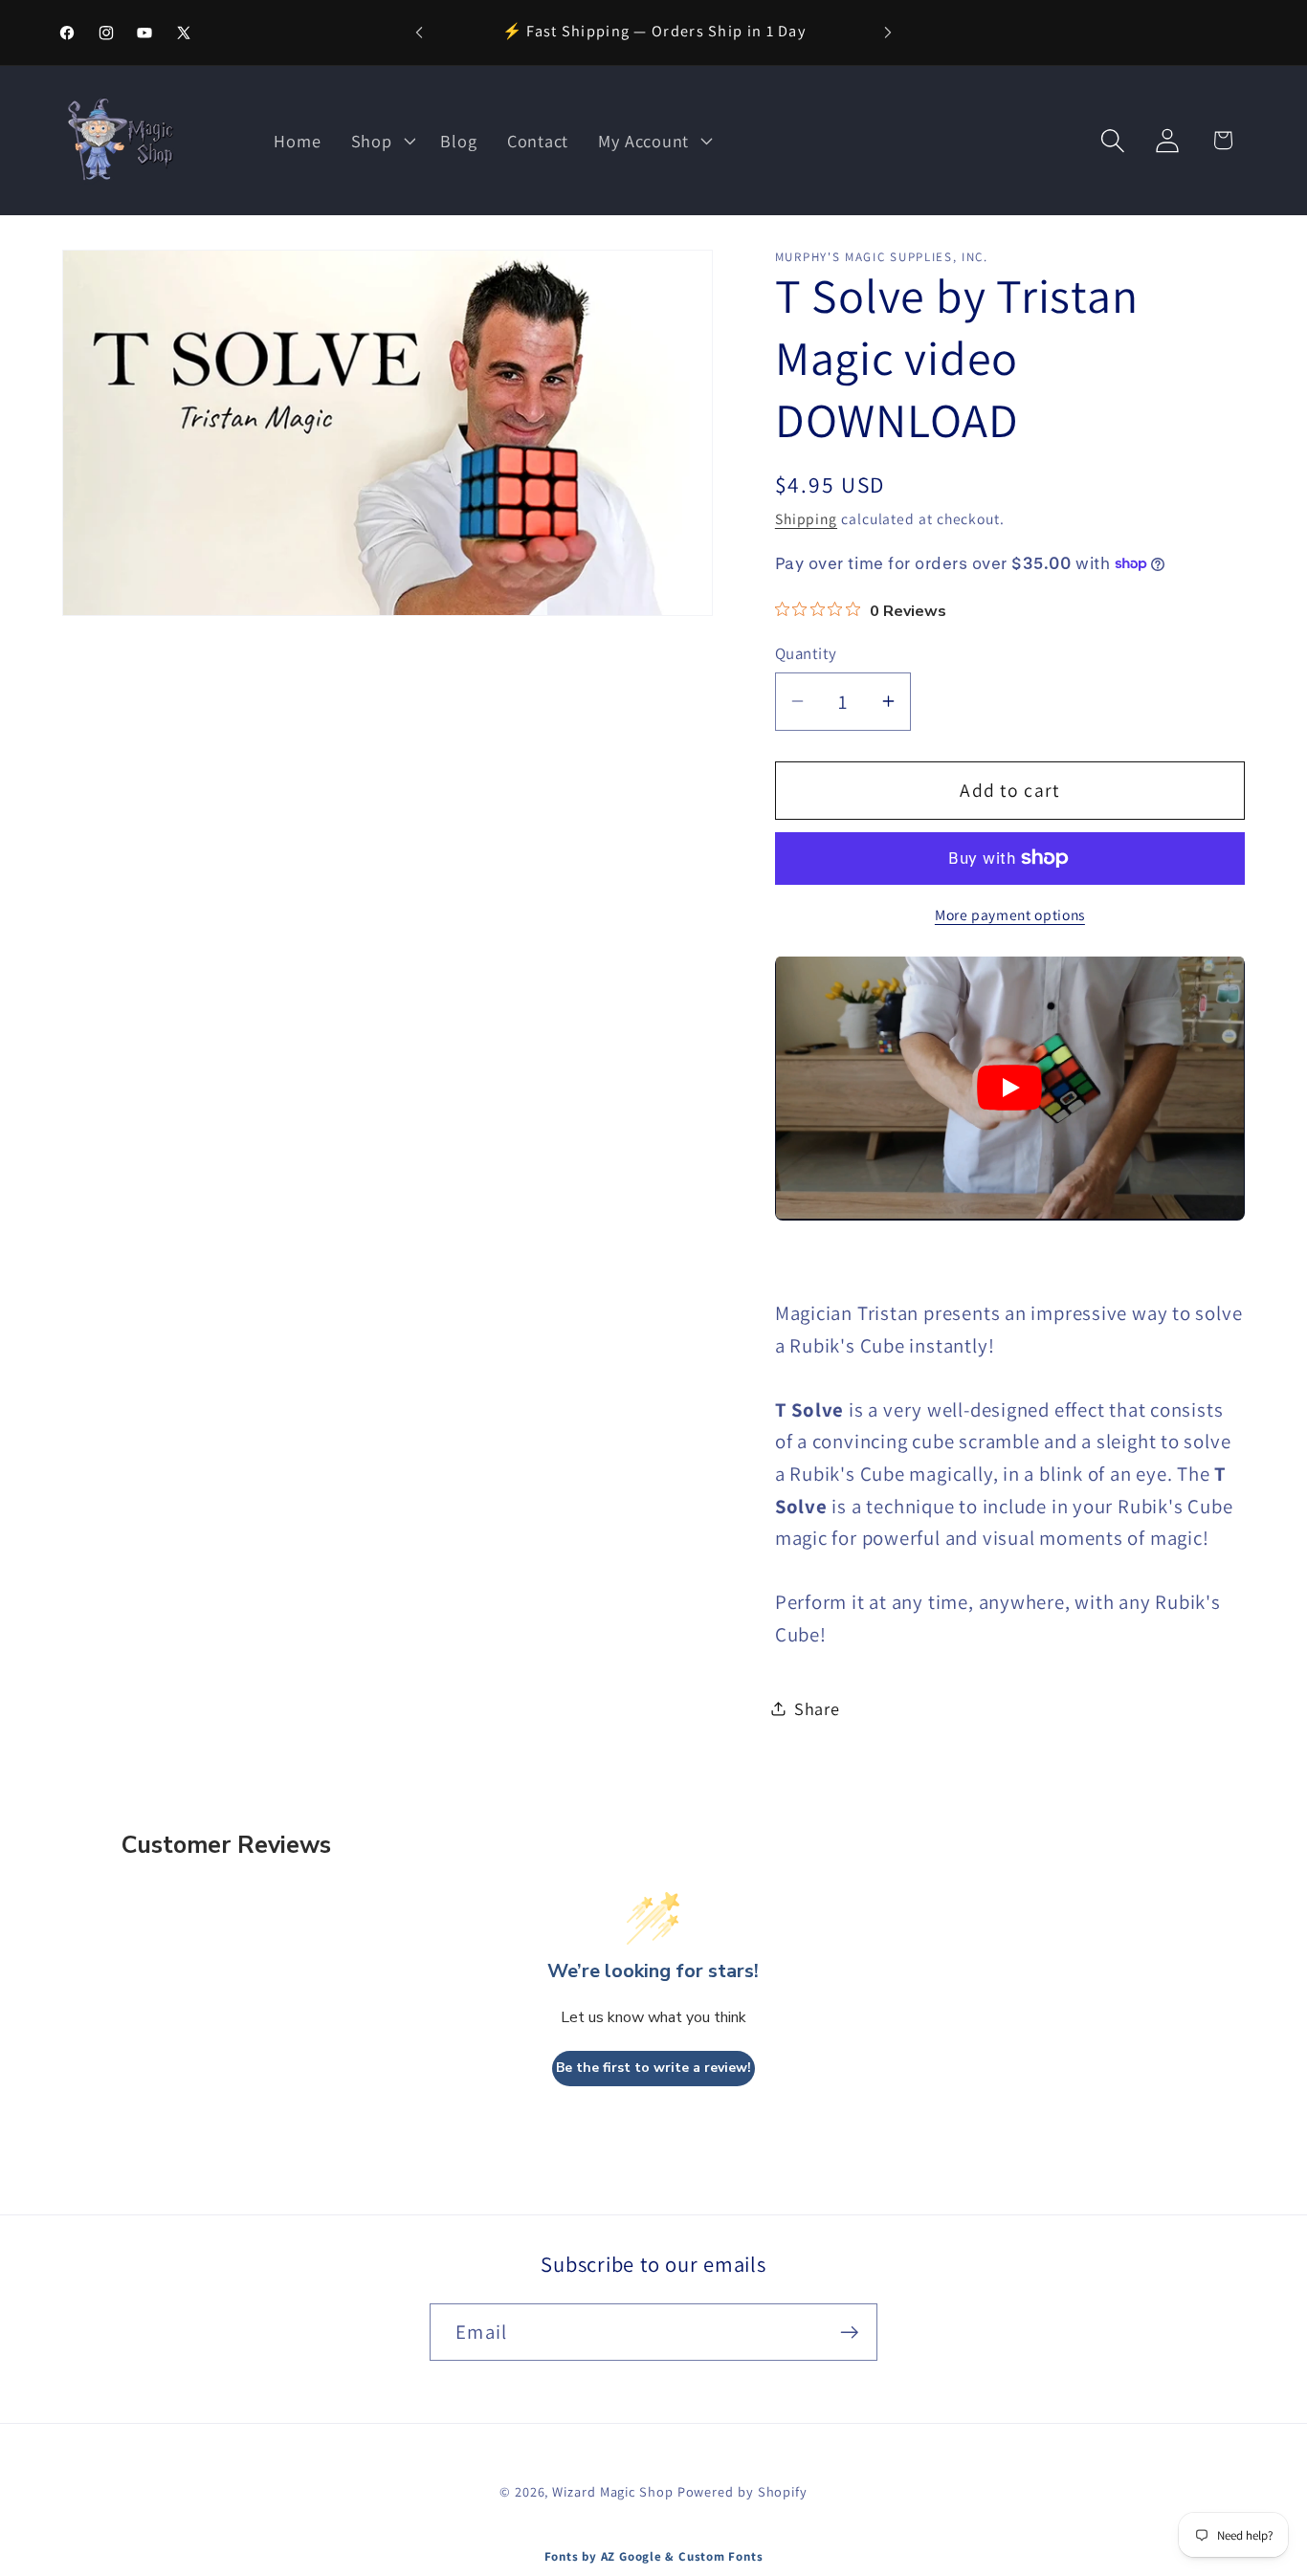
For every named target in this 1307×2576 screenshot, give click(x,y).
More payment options (1010, 914)
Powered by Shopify (742, 2491)
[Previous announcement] (419, 32)
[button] (381, 141)
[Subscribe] (849, 2333)
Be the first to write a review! (653, 2069)
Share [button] (817, 1708)
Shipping (806, 517)
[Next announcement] (888, 32)
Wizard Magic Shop (612, 2491)
